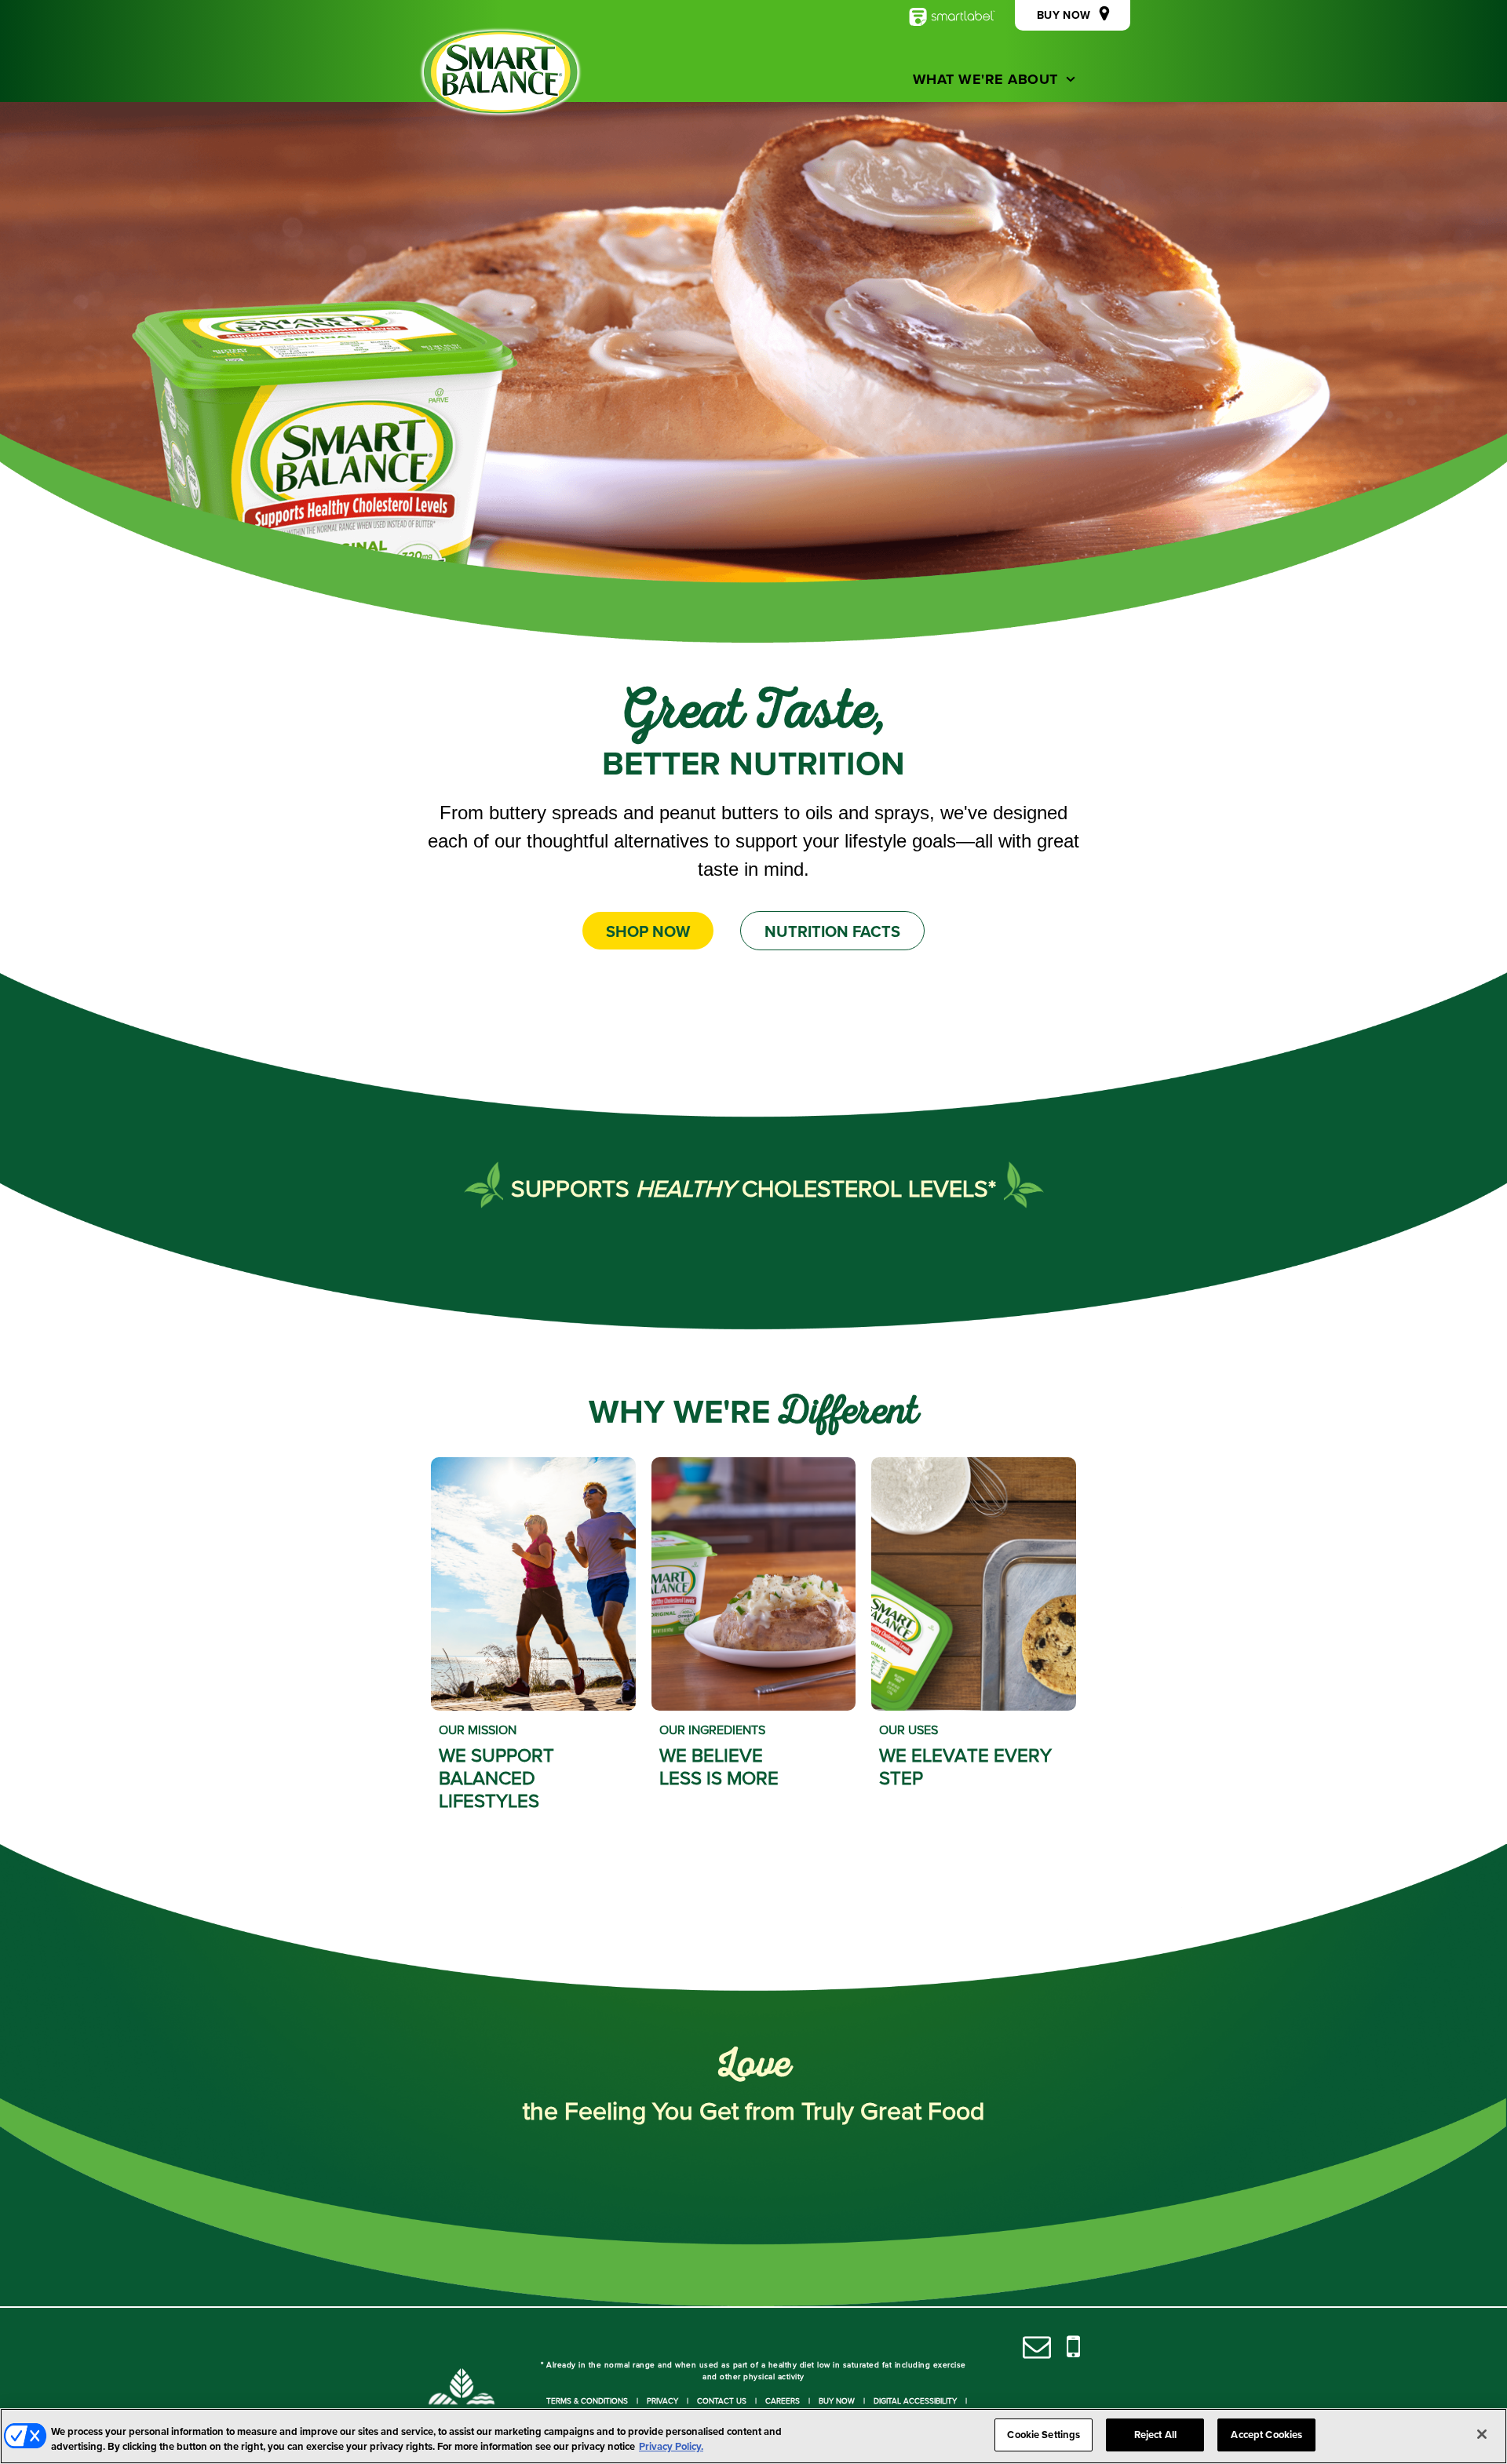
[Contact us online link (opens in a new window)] (1037, 2347)
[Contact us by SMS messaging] (1073, 2347)
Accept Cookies (1266, 2435)
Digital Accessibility (915, 2400)
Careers (783, 2400)
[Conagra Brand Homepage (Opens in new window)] (462, 2401)
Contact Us (722, 2400)
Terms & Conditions (587, 2400)
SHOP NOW (648, 931)
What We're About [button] (985, 79)
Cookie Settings (1044, 2435)
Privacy (662, 2400)
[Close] (1482, 2434)
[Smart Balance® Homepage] (501, 72)
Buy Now (837, 2400)
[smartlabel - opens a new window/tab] (952, 17)
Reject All (1155, 2435)
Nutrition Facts (832, 931)
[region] (753, 2436)
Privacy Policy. (671, 2447)
